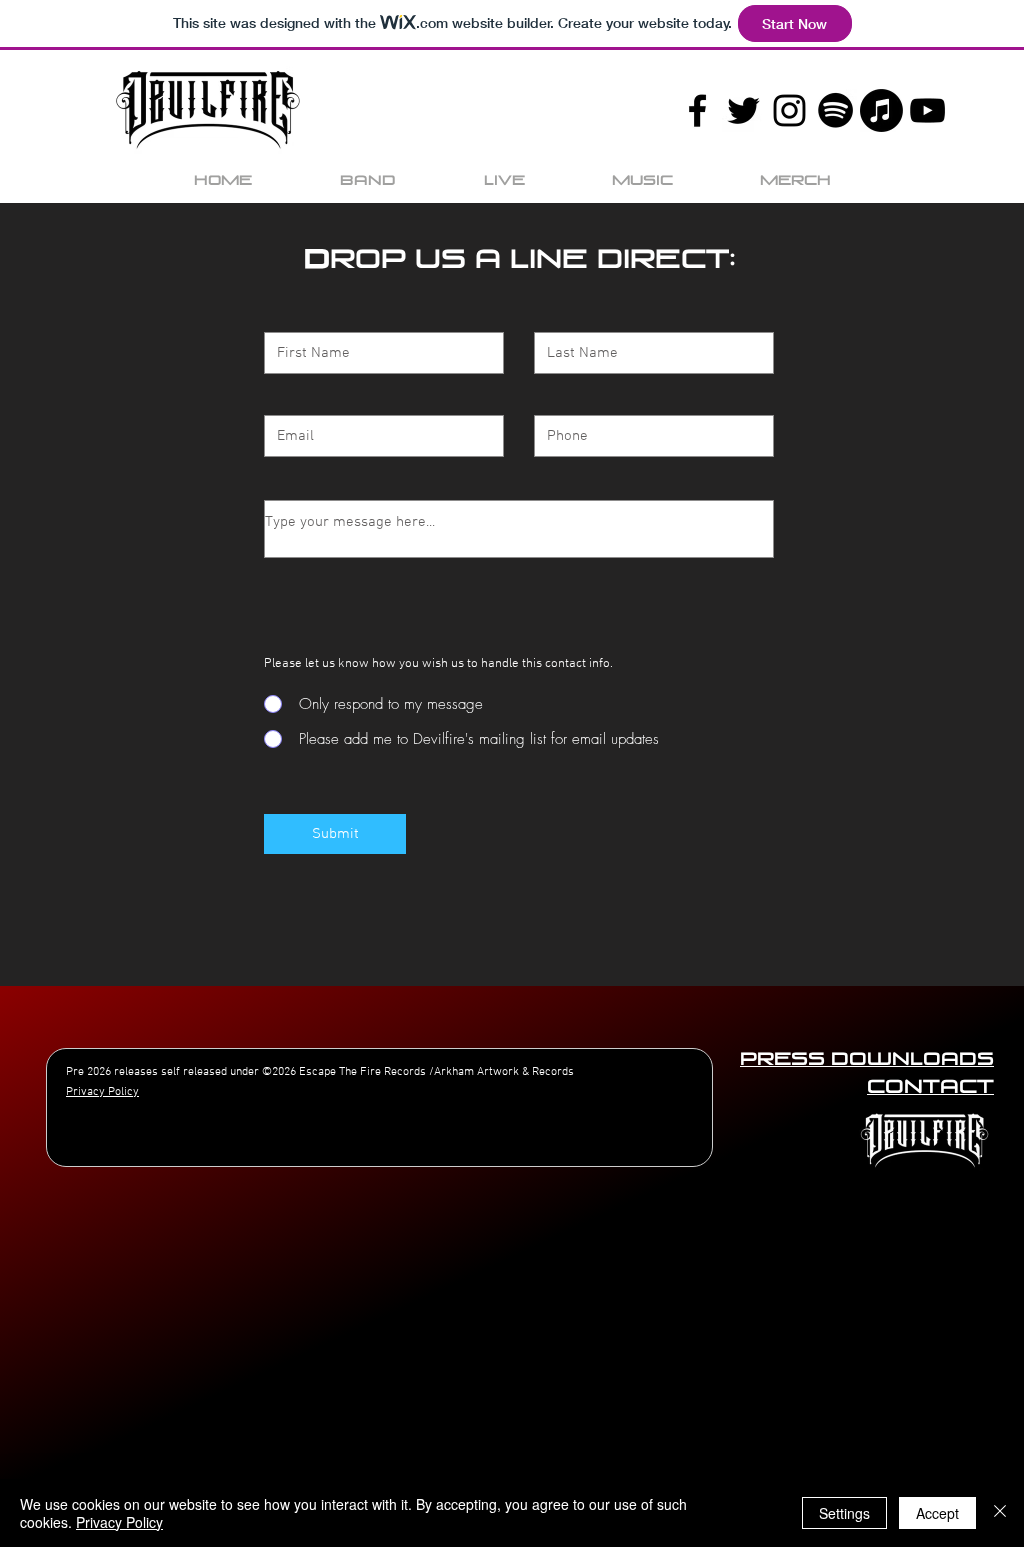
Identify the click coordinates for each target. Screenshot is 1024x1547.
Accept (937, 1513)
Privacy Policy (119, 1522)
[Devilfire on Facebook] (697, 110)
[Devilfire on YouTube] (927, 110)
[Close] (1000, 1513)
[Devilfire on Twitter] (743, 110)
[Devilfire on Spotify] (835, 110)
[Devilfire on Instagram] (789, 110)
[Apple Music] (881, 110)
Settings (844, 1513)
